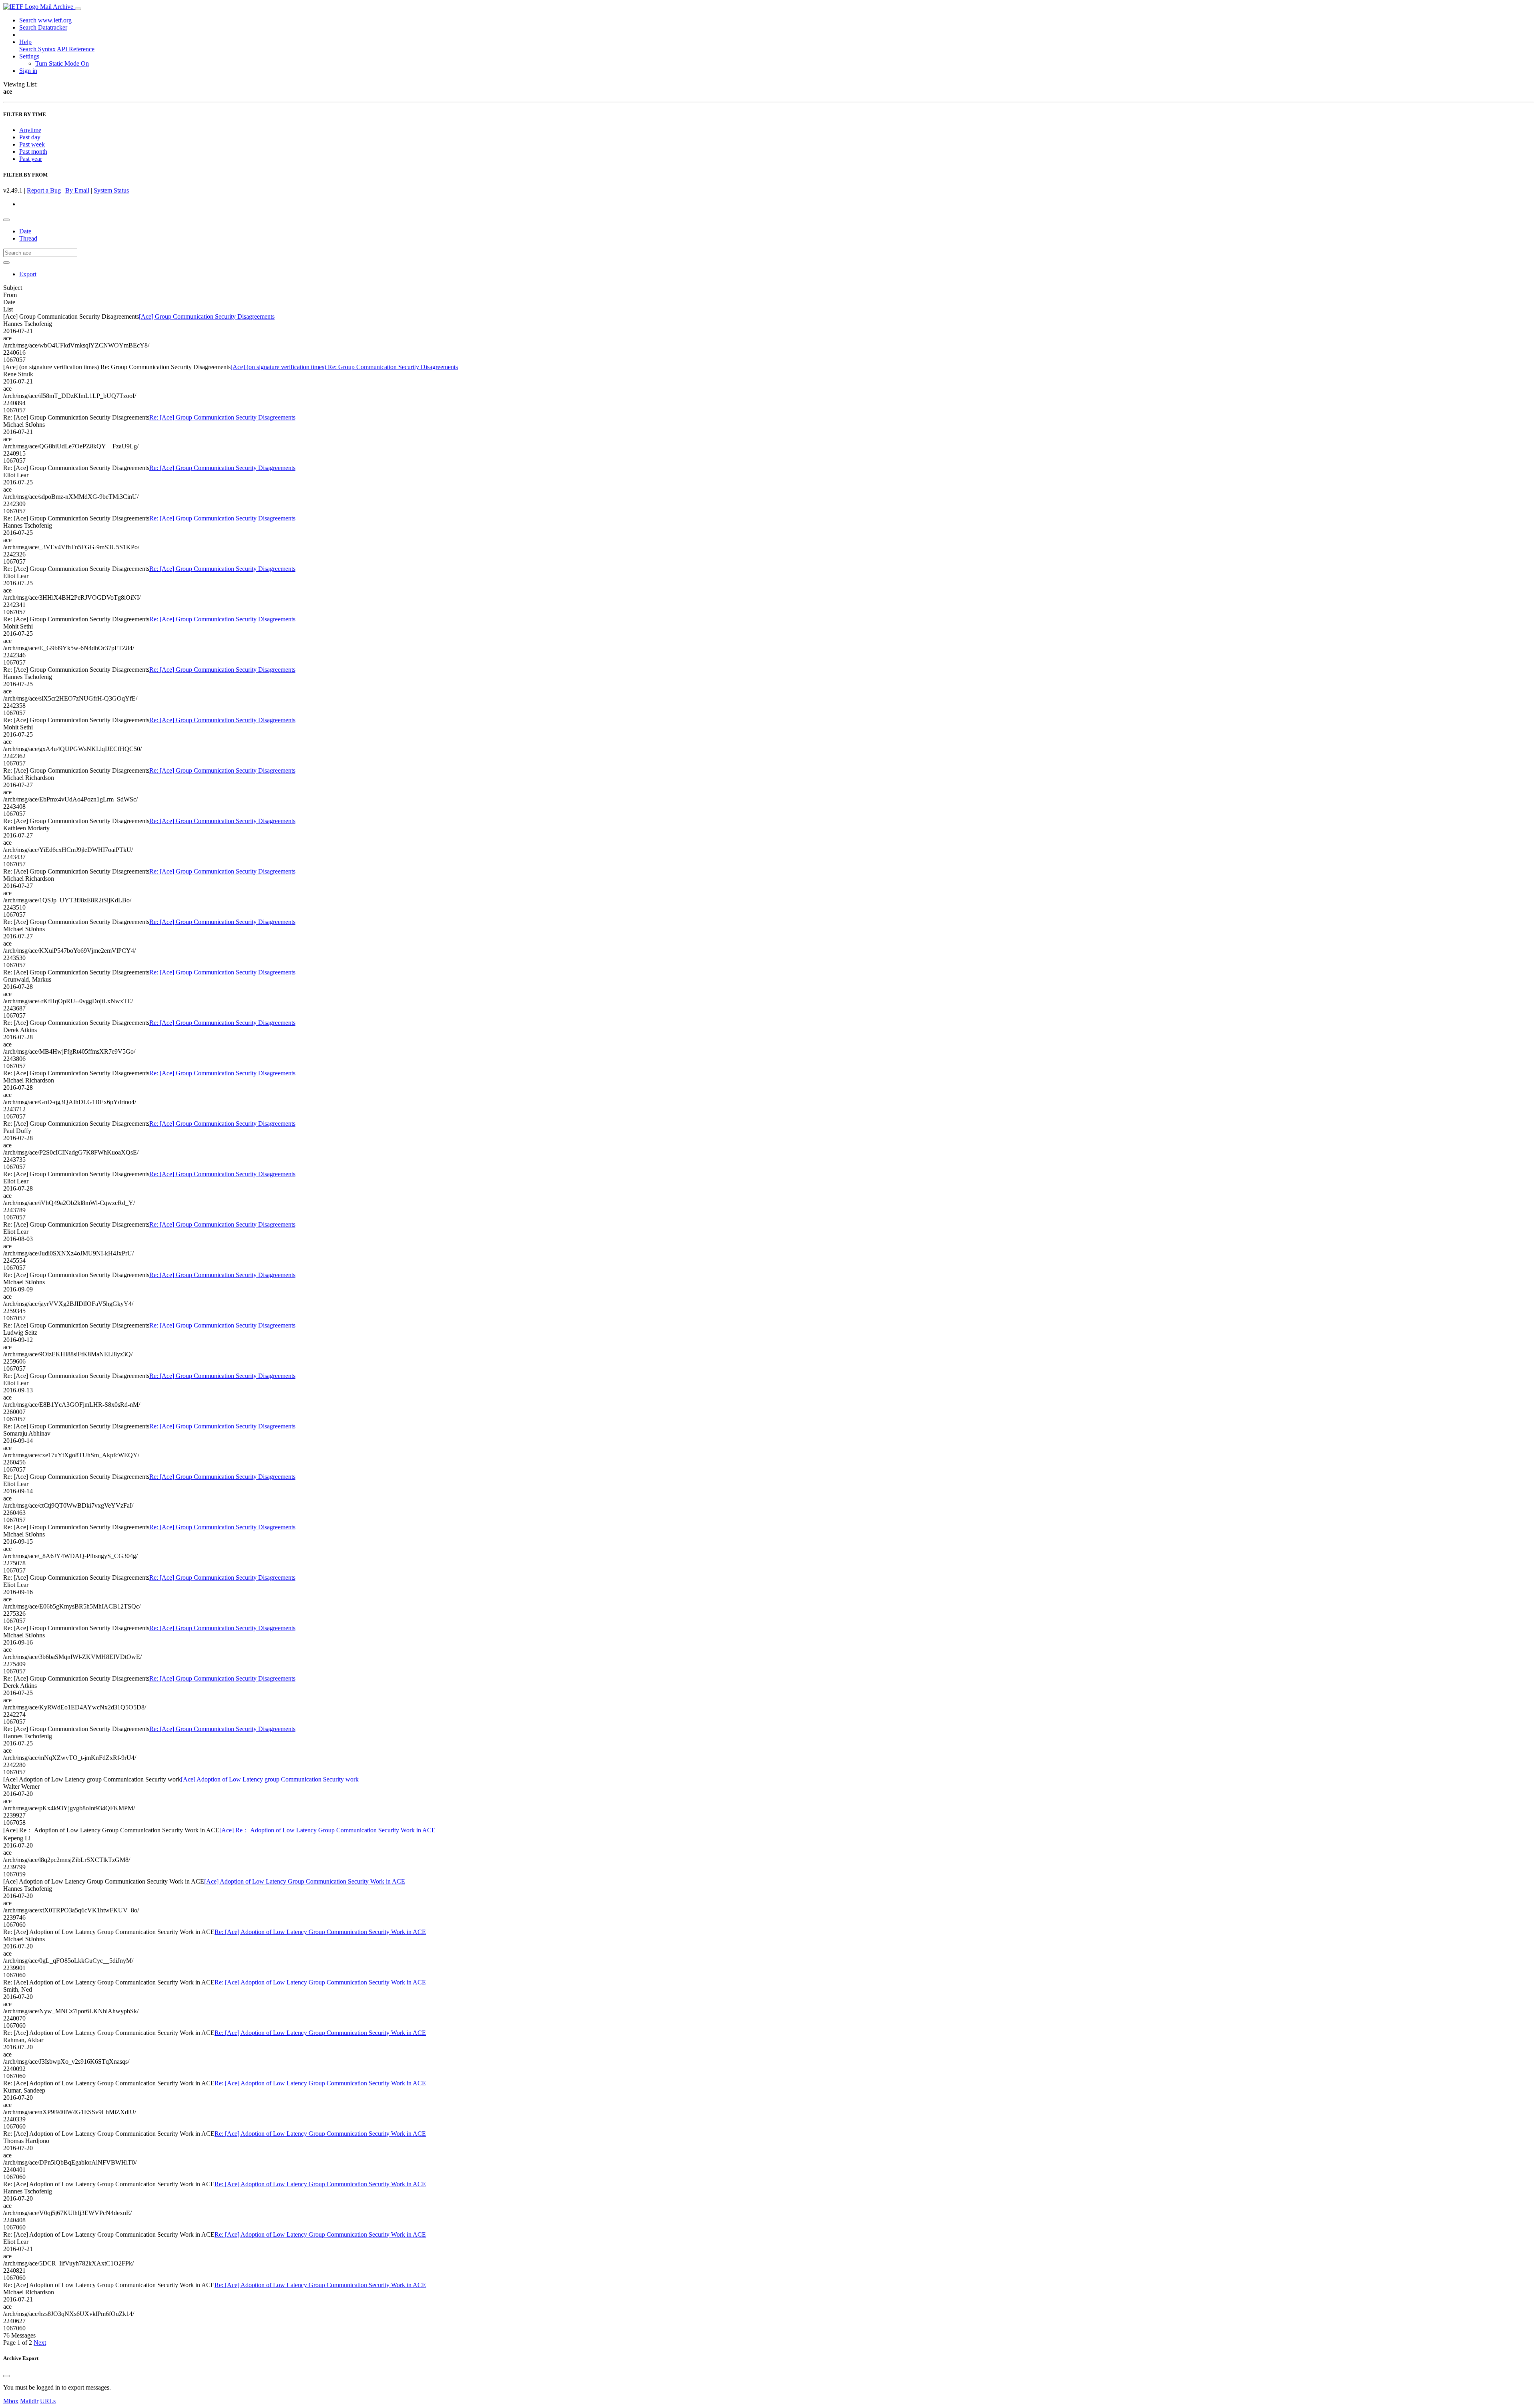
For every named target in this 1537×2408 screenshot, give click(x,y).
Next (40, 2343)
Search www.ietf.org (45, 20)
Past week (32, 144)
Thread (28, 238)
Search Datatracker (43, 27)
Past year (31, 159)
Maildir (29, 2401)
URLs (48, 2401)
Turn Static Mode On (62, 63)
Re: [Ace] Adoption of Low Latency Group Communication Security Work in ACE (320, 1932)
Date (25, 231)
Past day (30, 137)
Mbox (11, 2401)
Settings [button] (29, 56)
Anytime (30, 130)
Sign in (28, 71)
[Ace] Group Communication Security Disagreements (207, 316)
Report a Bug (44, 190)
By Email (77, 190)
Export (28, 274)
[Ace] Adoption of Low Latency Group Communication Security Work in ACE (305, 1881)
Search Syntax (37, 49)
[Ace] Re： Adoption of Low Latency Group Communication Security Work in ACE (327, 1830)
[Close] (6, 2376)
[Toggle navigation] (78, 9)
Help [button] (25, 42)
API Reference (76, 49)
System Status (111, 190)
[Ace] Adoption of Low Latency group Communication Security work (270, 1779)
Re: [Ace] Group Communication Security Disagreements (222, 417)
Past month (33, 152)
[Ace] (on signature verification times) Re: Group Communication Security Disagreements (344, 367)
